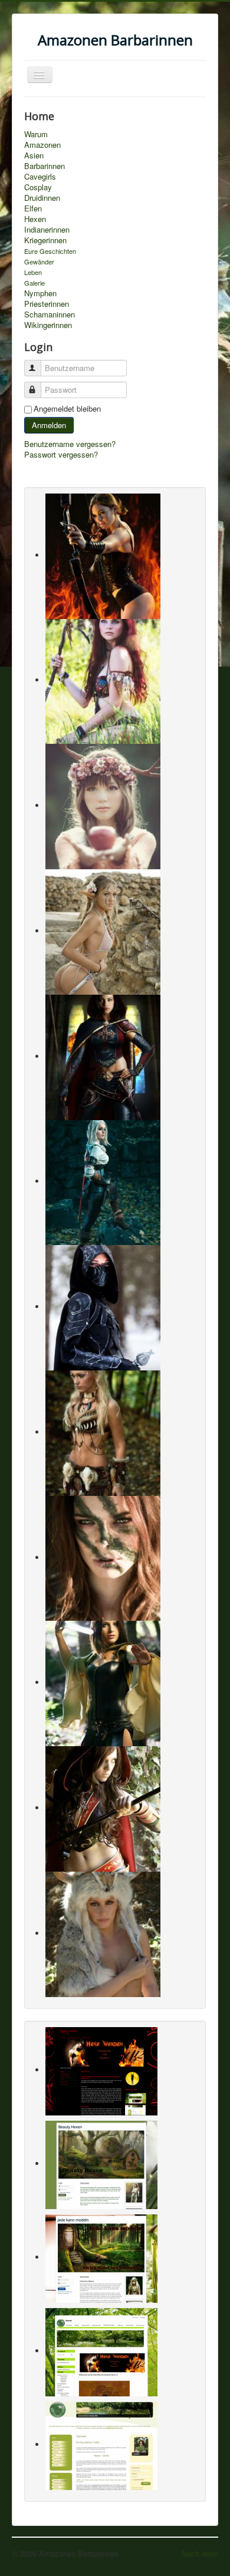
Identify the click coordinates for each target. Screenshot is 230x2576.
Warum (36, 134)
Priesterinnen (47, 304)
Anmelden (49, 425)
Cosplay (38, 187)
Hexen (35, 219)
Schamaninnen (50, 314)
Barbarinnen (45, 166)
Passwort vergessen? (61, 454)
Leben (33, 272)
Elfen (33, 208)
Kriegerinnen (45, 240)
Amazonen (42, 145)
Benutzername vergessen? (70, 444)
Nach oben (200, 2553)
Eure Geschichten (50, 251)
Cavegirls (40, 177)
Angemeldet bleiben (67, 409)
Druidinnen (42, 198)
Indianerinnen (47, 230)
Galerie (34, 283)
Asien (34, 155)
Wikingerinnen (48, 325)
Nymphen (40, 293)
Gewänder (39, 261)
